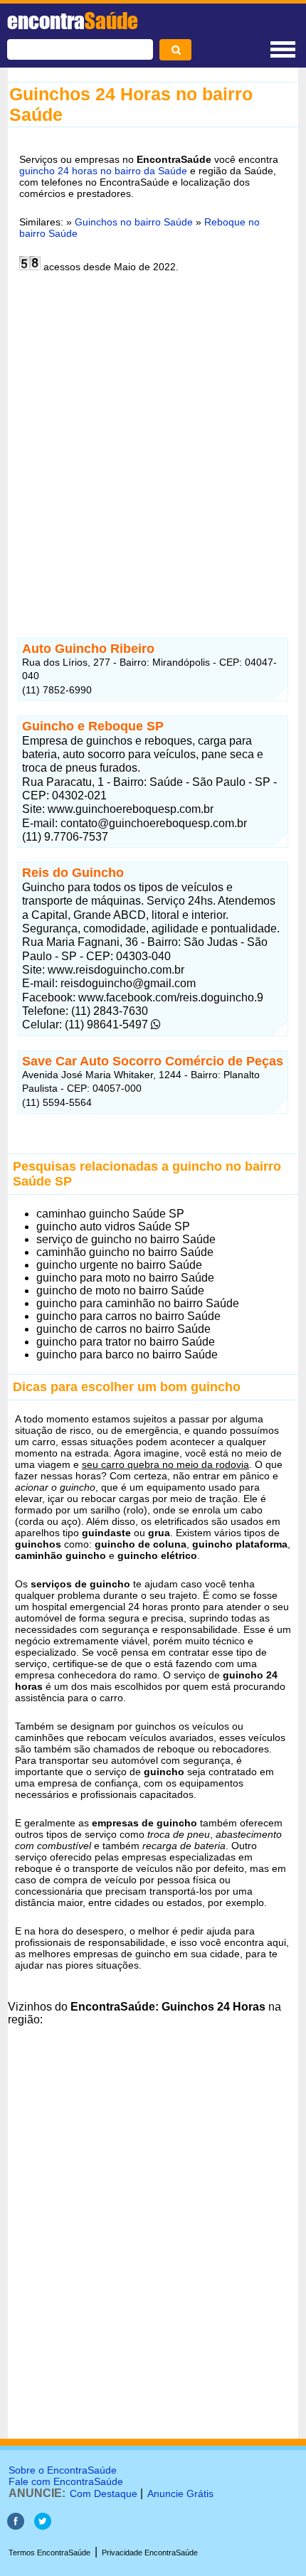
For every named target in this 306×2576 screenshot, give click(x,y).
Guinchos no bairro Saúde (134, 222)
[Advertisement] (153, 447)
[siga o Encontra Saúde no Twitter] (43, 2526)
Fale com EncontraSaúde (66, 2481)
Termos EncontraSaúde (49, 2553)
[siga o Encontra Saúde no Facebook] (16, 2526)
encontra (73, 21)
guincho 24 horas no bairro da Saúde (103, 171)
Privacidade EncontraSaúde (150, 2553)
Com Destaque (104, 2493)
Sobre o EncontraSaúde (63, 2470)
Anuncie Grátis (180, 2493)
